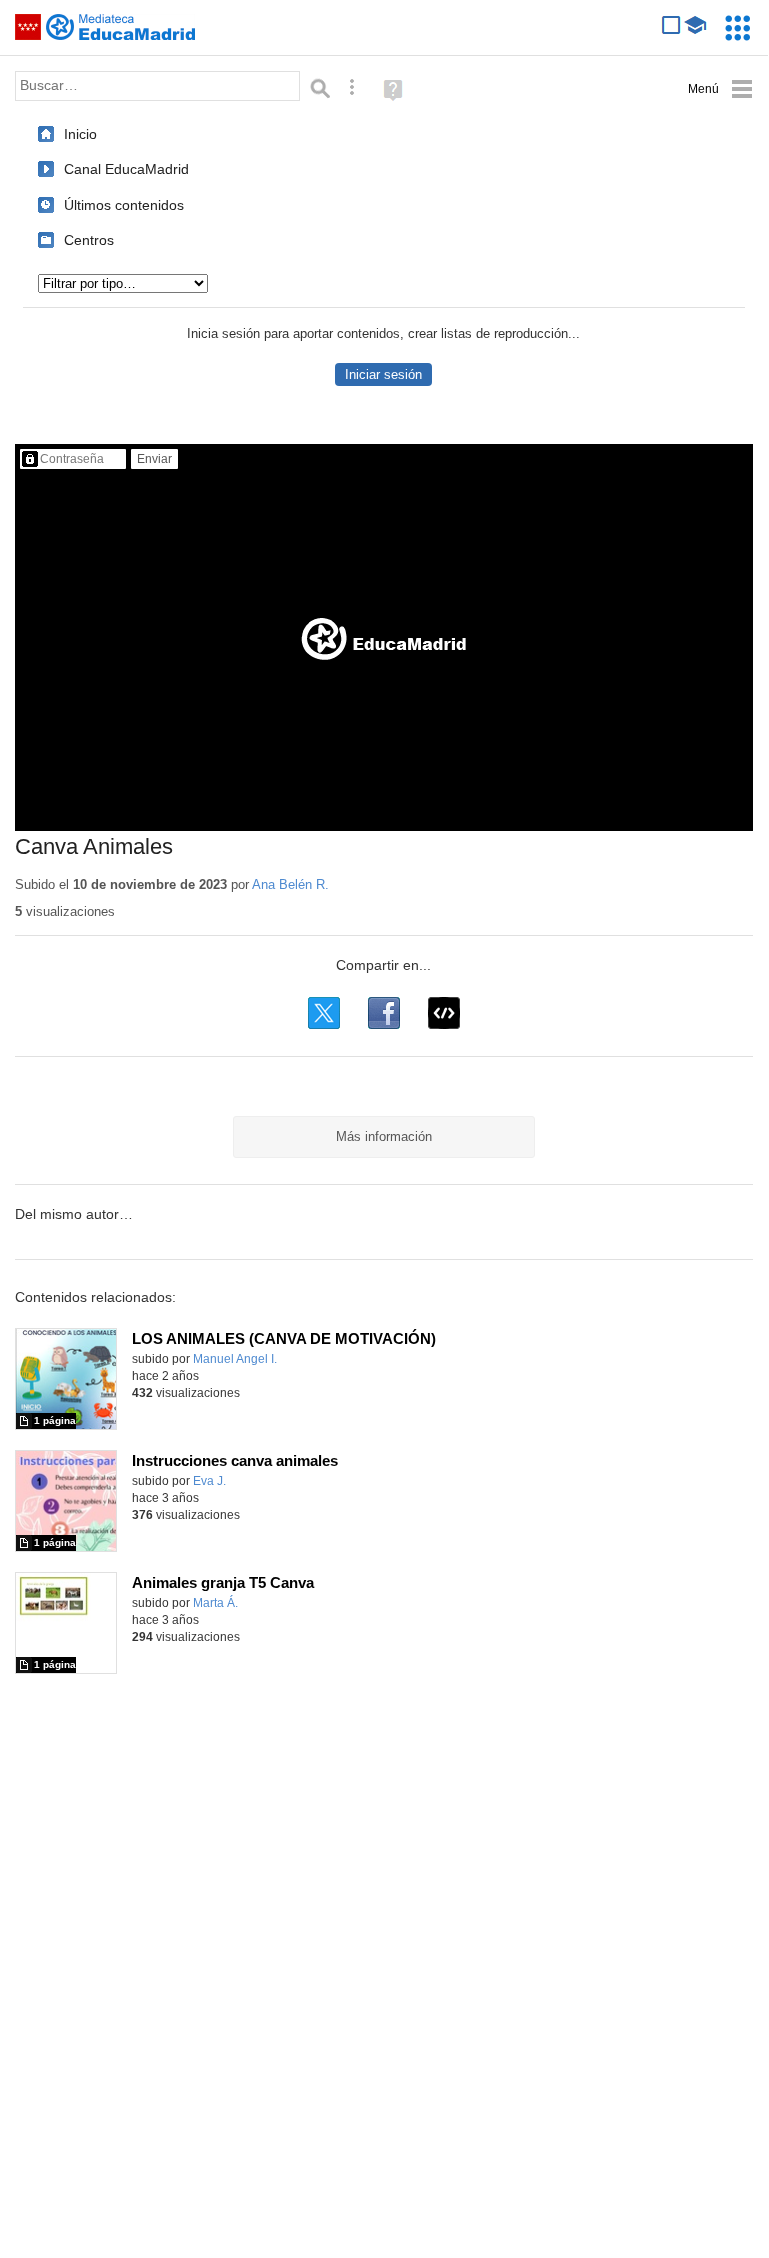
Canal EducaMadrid (126, 169)
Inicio (80, 134)
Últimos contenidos (124, 205)
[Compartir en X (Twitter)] (324, 1013)
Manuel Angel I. (235, 1359)
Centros (89, 240)
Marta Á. (215, 1603)
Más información (384, 1136)
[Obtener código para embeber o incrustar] (444, 1013)
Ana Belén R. (290, 884)
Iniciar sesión (383, 374)
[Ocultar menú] (720, 89)
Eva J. (209, 1481)
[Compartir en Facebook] (384, 1013)
